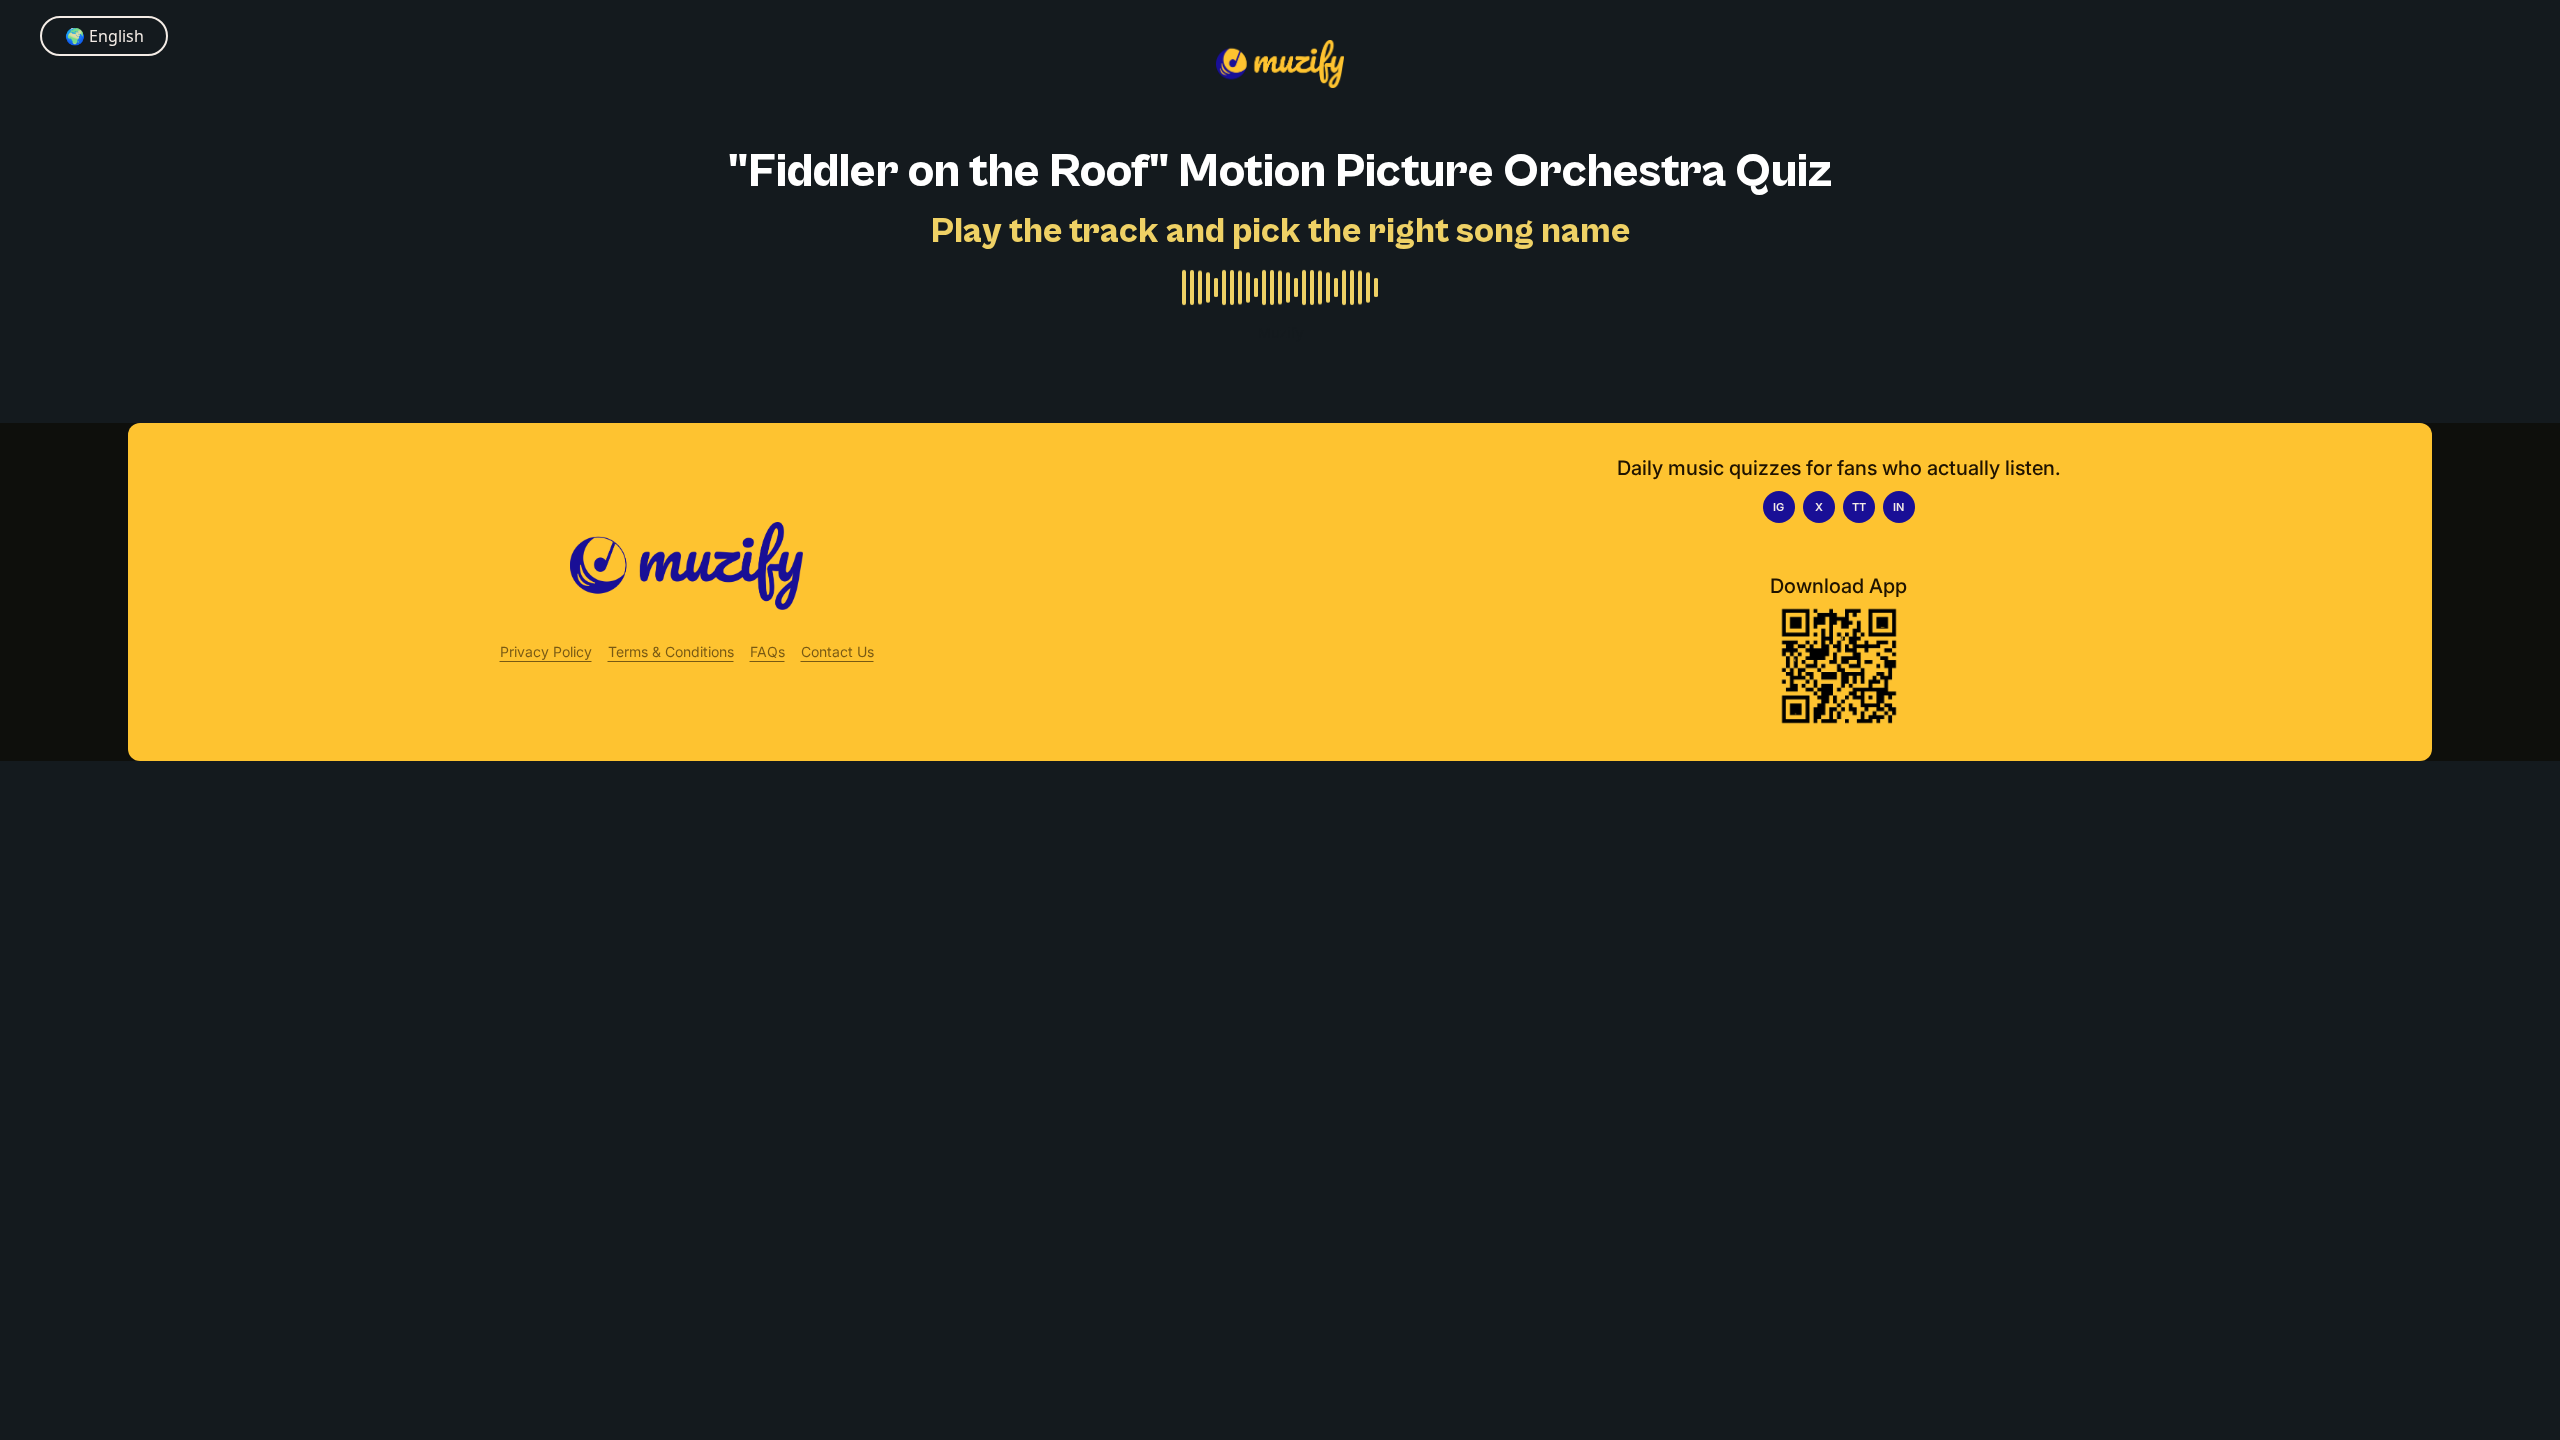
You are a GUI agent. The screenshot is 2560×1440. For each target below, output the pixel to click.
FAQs (767, 651)
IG (1778, 507)
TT (1859, 507)
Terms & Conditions (671, 651)
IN (1898, 507)
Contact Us (837, 651)
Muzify (1280, 332)
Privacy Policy (546, 651)
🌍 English (104, 36)
